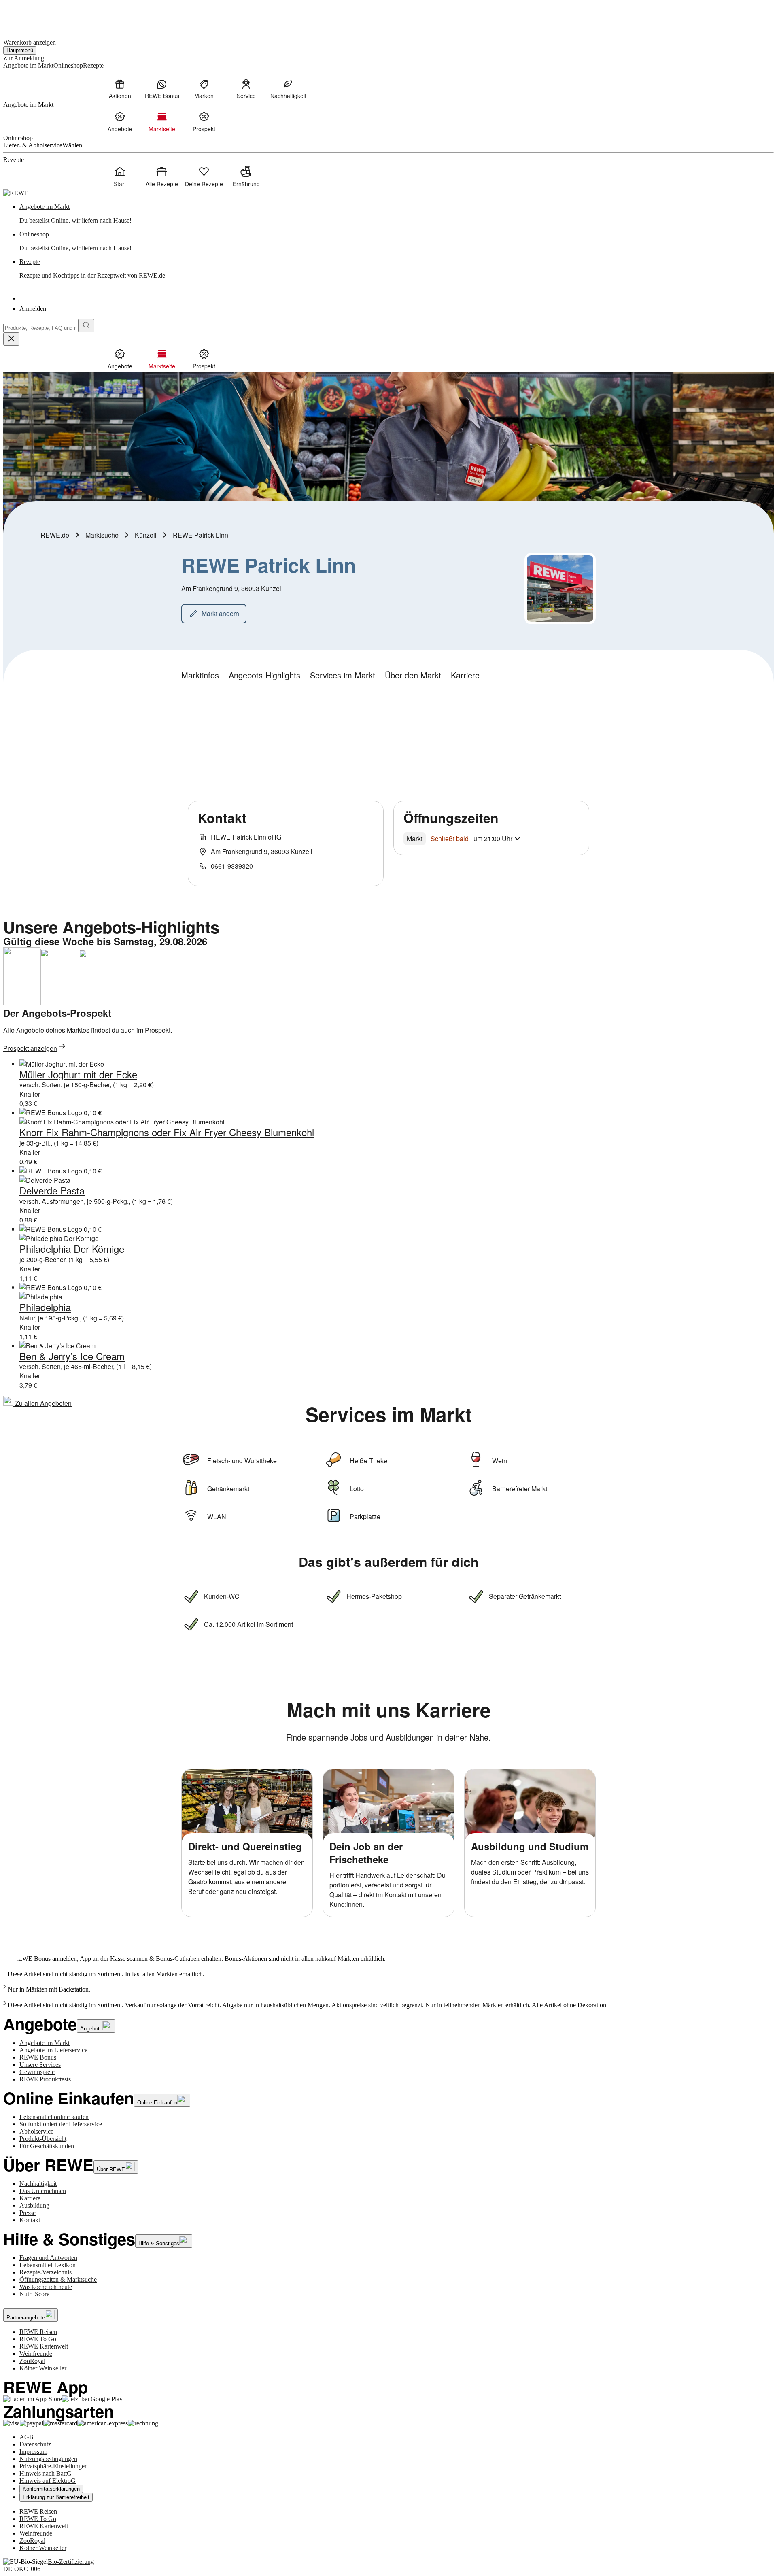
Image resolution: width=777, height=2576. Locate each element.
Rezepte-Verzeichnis (46, 2272)
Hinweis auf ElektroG (48, 2481)
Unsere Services (40, 2065)
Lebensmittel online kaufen (54, 2117)
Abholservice (36, 2131)
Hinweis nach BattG (46, 2473)
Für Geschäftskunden (47, 2146)
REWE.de (55, 535)
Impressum (33, 2452)
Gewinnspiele (37, 2072)
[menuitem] (120, 89)
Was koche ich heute (46, 2287)
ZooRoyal (32, 2361)
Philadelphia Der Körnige (72, 1249)
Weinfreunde (36, 2354)
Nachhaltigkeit (38, 2184)
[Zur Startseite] (31, 16)
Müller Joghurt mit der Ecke (78, 1074)
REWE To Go (38, 2339)
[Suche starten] (86, 326)
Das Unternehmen (43, 2191)
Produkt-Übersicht (43, 2139)
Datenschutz (35, 2444)
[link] (397, 214)
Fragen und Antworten (48, 2258)
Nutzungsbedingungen (48, 2459)
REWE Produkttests (45, 2079)
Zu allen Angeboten (42, 1403)
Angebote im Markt (45, 2043)
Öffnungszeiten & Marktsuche (58, 2280)
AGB (27, 2437)
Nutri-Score (34, 2294)
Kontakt (30, 2220)
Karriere (30, 2198)
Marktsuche (102, 535)
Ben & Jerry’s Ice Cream (72, 1356)
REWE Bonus (38, 2057)
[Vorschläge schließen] (11, 339)
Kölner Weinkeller (43, 2368)
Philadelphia (45, 1307)
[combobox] (41, 328)
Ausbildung (34, 2205)
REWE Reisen (38, 2332)
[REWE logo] (16, 193)
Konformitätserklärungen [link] (51, 2489)
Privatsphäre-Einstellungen (54, 2466)
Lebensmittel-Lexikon (48, 2265)
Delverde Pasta (52, 1190)
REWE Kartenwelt (44, 2346)
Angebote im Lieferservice (53, 2050)
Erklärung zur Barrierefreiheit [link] (56, 2497)
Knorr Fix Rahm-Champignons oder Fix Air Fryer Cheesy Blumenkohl (167, 1132)
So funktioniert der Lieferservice (61, 2124)
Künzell (146, 535)
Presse (28, 2213)
